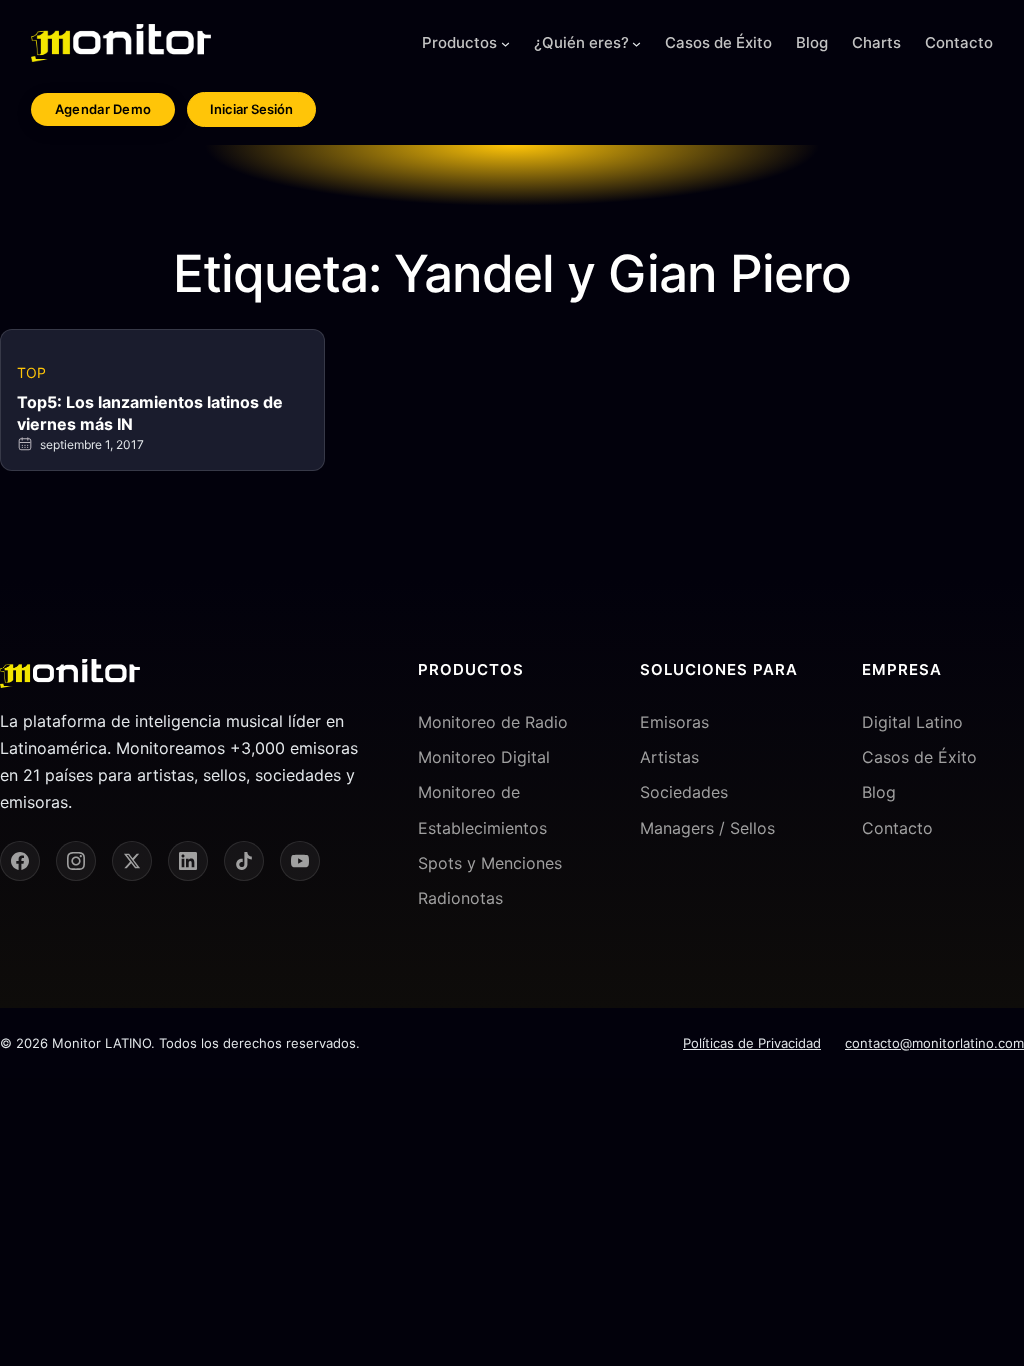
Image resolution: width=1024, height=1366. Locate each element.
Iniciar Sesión (251, 109)
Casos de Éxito (919, 757)
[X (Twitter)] (132, 861)
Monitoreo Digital (484, 757)
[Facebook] (20, 861)
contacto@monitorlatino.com (934, 1043)
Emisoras (674, 722)
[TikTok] (244, 861)
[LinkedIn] (188, 861)
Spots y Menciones (490, 863)
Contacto (897, 828)
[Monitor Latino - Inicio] (121, 43)
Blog (879, 792)
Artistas (669, 757)
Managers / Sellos (707, 828)
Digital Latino (912, 722)
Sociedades (684, 792)
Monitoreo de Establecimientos (482, 809)
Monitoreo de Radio (493, 722)
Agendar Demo (103, 109)
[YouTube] (300, 861)
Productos (459, 42)
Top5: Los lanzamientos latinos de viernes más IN (150, 413)
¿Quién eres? (581, 42)
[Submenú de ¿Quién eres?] (636, 43)
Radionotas (460, 898)
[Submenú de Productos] (505, 43)
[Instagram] (76, 861)
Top (31, 372)
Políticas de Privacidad (752, 1043)
